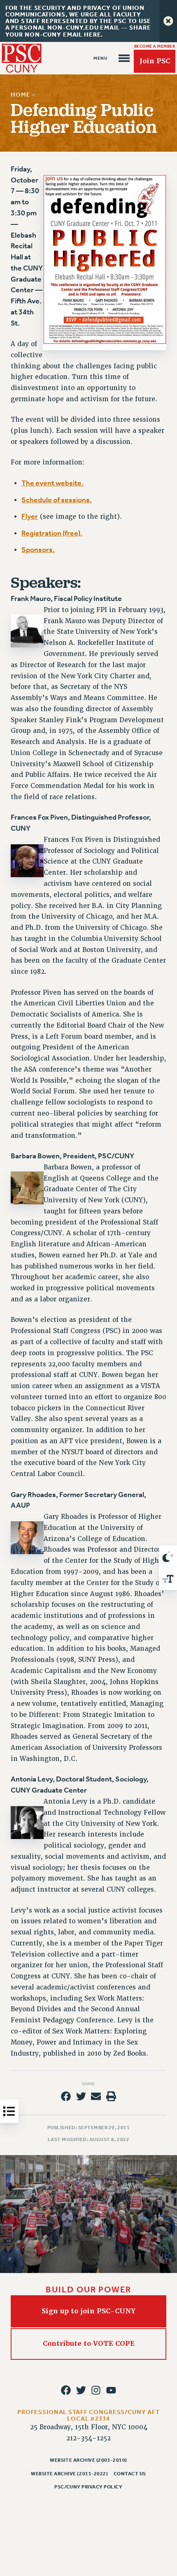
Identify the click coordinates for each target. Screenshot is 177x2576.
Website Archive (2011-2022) (69, 2474)
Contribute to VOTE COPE (89, 2344)
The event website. (52, 483)
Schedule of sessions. (57, 500)
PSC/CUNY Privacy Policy (88, 2487)
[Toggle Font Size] (168, 1579)
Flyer (30, 516)
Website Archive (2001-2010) (88, 2460)
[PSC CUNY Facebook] (66, 2390)
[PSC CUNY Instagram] (96, 2390)
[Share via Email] (96, 2096)
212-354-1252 (88, 2438)
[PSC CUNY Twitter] (81, 2390)
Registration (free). (52, 533)
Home (20, 95)
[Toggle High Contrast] (168, 1557)
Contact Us (130, 2474)
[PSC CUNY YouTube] (111, 2390)
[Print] (111, 2096)
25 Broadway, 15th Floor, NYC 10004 (89, 2427)
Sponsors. (38, 550)
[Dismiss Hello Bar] (168, 21)
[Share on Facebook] (66, 2096)
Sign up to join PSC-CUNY (88, 2311)
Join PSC (155, 61)
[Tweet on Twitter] (81, 2096)
